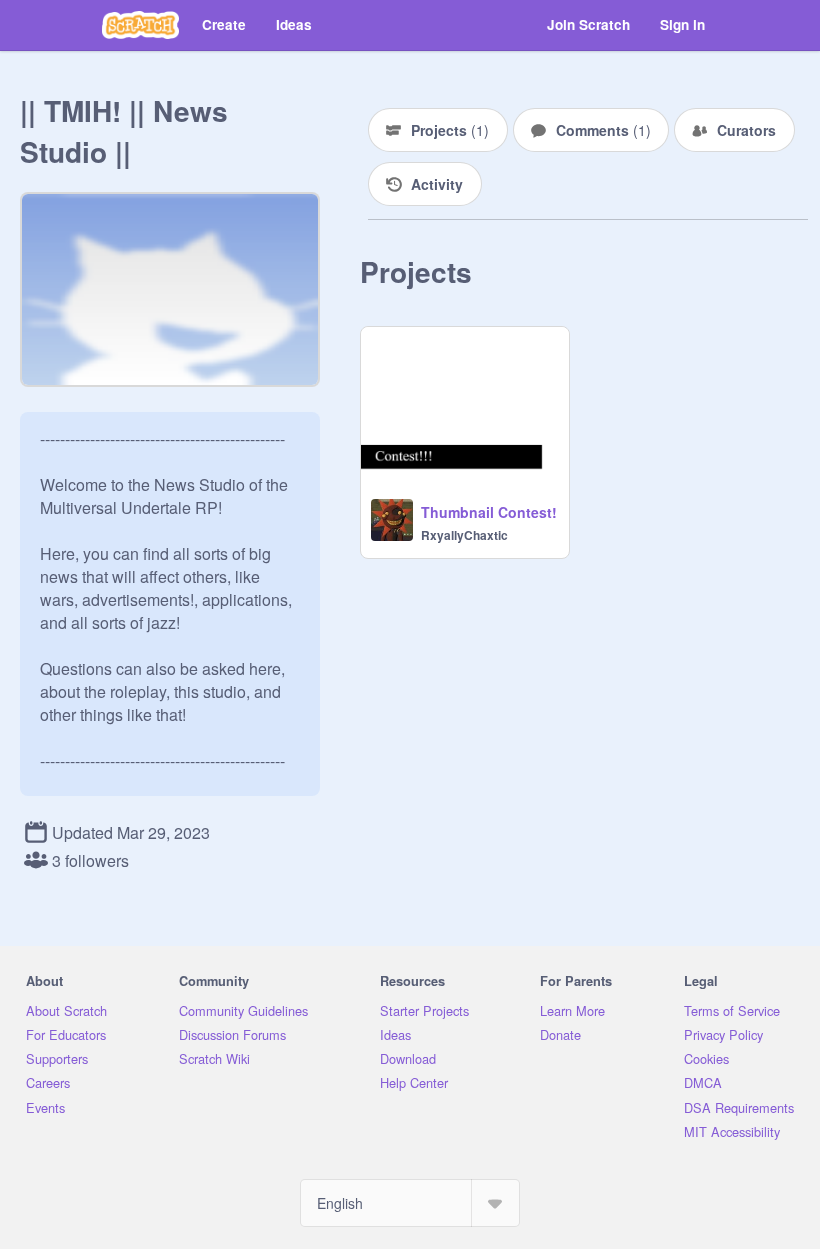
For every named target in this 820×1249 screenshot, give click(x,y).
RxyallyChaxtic (464, 535)
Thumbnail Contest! (489, 512)
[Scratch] (140, 25)
